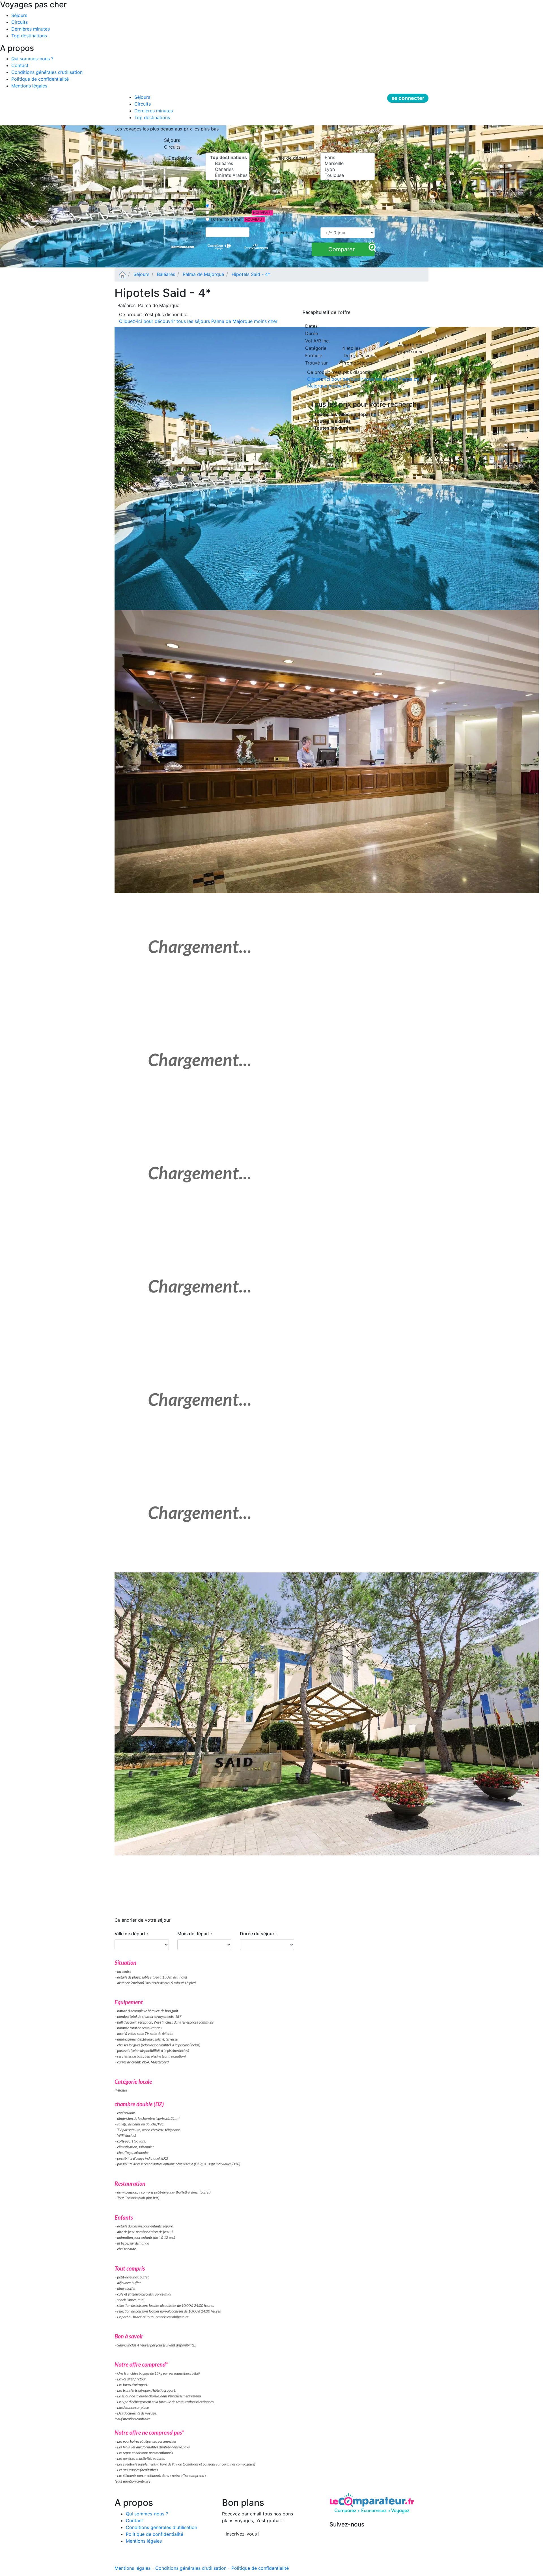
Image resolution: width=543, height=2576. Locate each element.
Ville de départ (293, 158)
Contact (20, 65)
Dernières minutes (31, 29)
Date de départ (226, 206)
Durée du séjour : (258, 1934)
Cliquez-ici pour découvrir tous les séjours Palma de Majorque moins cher (198, 321)
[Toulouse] (348, 175)
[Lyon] (348, 169)
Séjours (19, 15)
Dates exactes (225, 219)
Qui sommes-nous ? (32, 59)
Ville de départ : (131, 1934)
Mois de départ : (195, 1934)
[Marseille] (348, 163)
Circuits (20, 22)
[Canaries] (228, 169)
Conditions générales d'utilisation (47, 72)
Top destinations (29, 36)
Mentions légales (29, 86)
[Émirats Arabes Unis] (228, 175)
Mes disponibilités (229, 213)
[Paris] (348, 157)
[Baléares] (228, 163)
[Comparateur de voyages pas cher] (122, 274)
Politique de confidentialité (40, 79)
